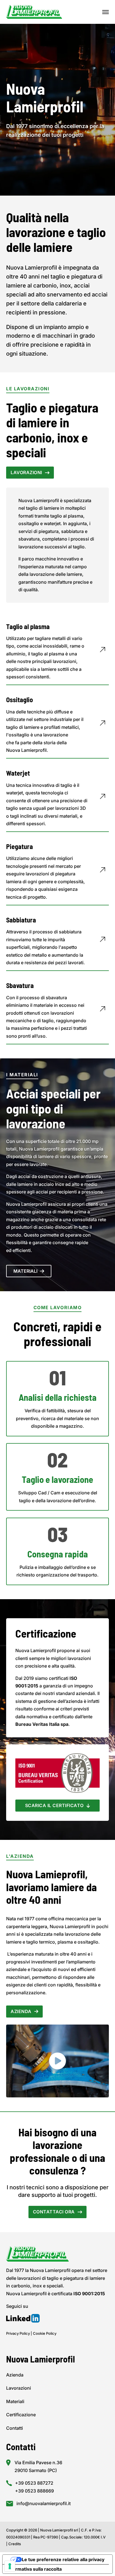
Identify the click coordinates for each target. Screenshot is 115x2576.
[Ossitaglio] (102, 725)
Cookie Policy (45, 2333)
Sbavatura (20, 985)
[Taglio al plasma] (102, 652)
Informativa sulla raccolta (34, 2569)
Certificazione (21, 2415)
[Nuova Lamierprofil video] (57, 2061)
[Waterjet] (102, 799)
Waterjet (18, 773)
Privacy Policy (18, 2333)
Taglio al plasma (28, 626)
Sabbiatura (21, 920)
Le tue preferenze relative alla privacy (63, 2559)
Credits (15, 2544)
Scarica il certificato (54, 1805)
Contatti (15, 2428)
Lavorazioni (26, 472)
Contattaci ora (54, 2212)
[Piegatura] (102, 872)
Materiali (25, 1271)
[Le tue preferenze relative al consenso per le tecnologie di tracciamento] (10, 2566)
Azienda (21, 2011)
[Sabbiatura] (102, 942)
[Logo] (34, 11)
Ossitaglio (20, 700)
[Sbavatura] (102, 1011)
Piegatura (20, 846)
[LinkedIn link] (23, 2319)
